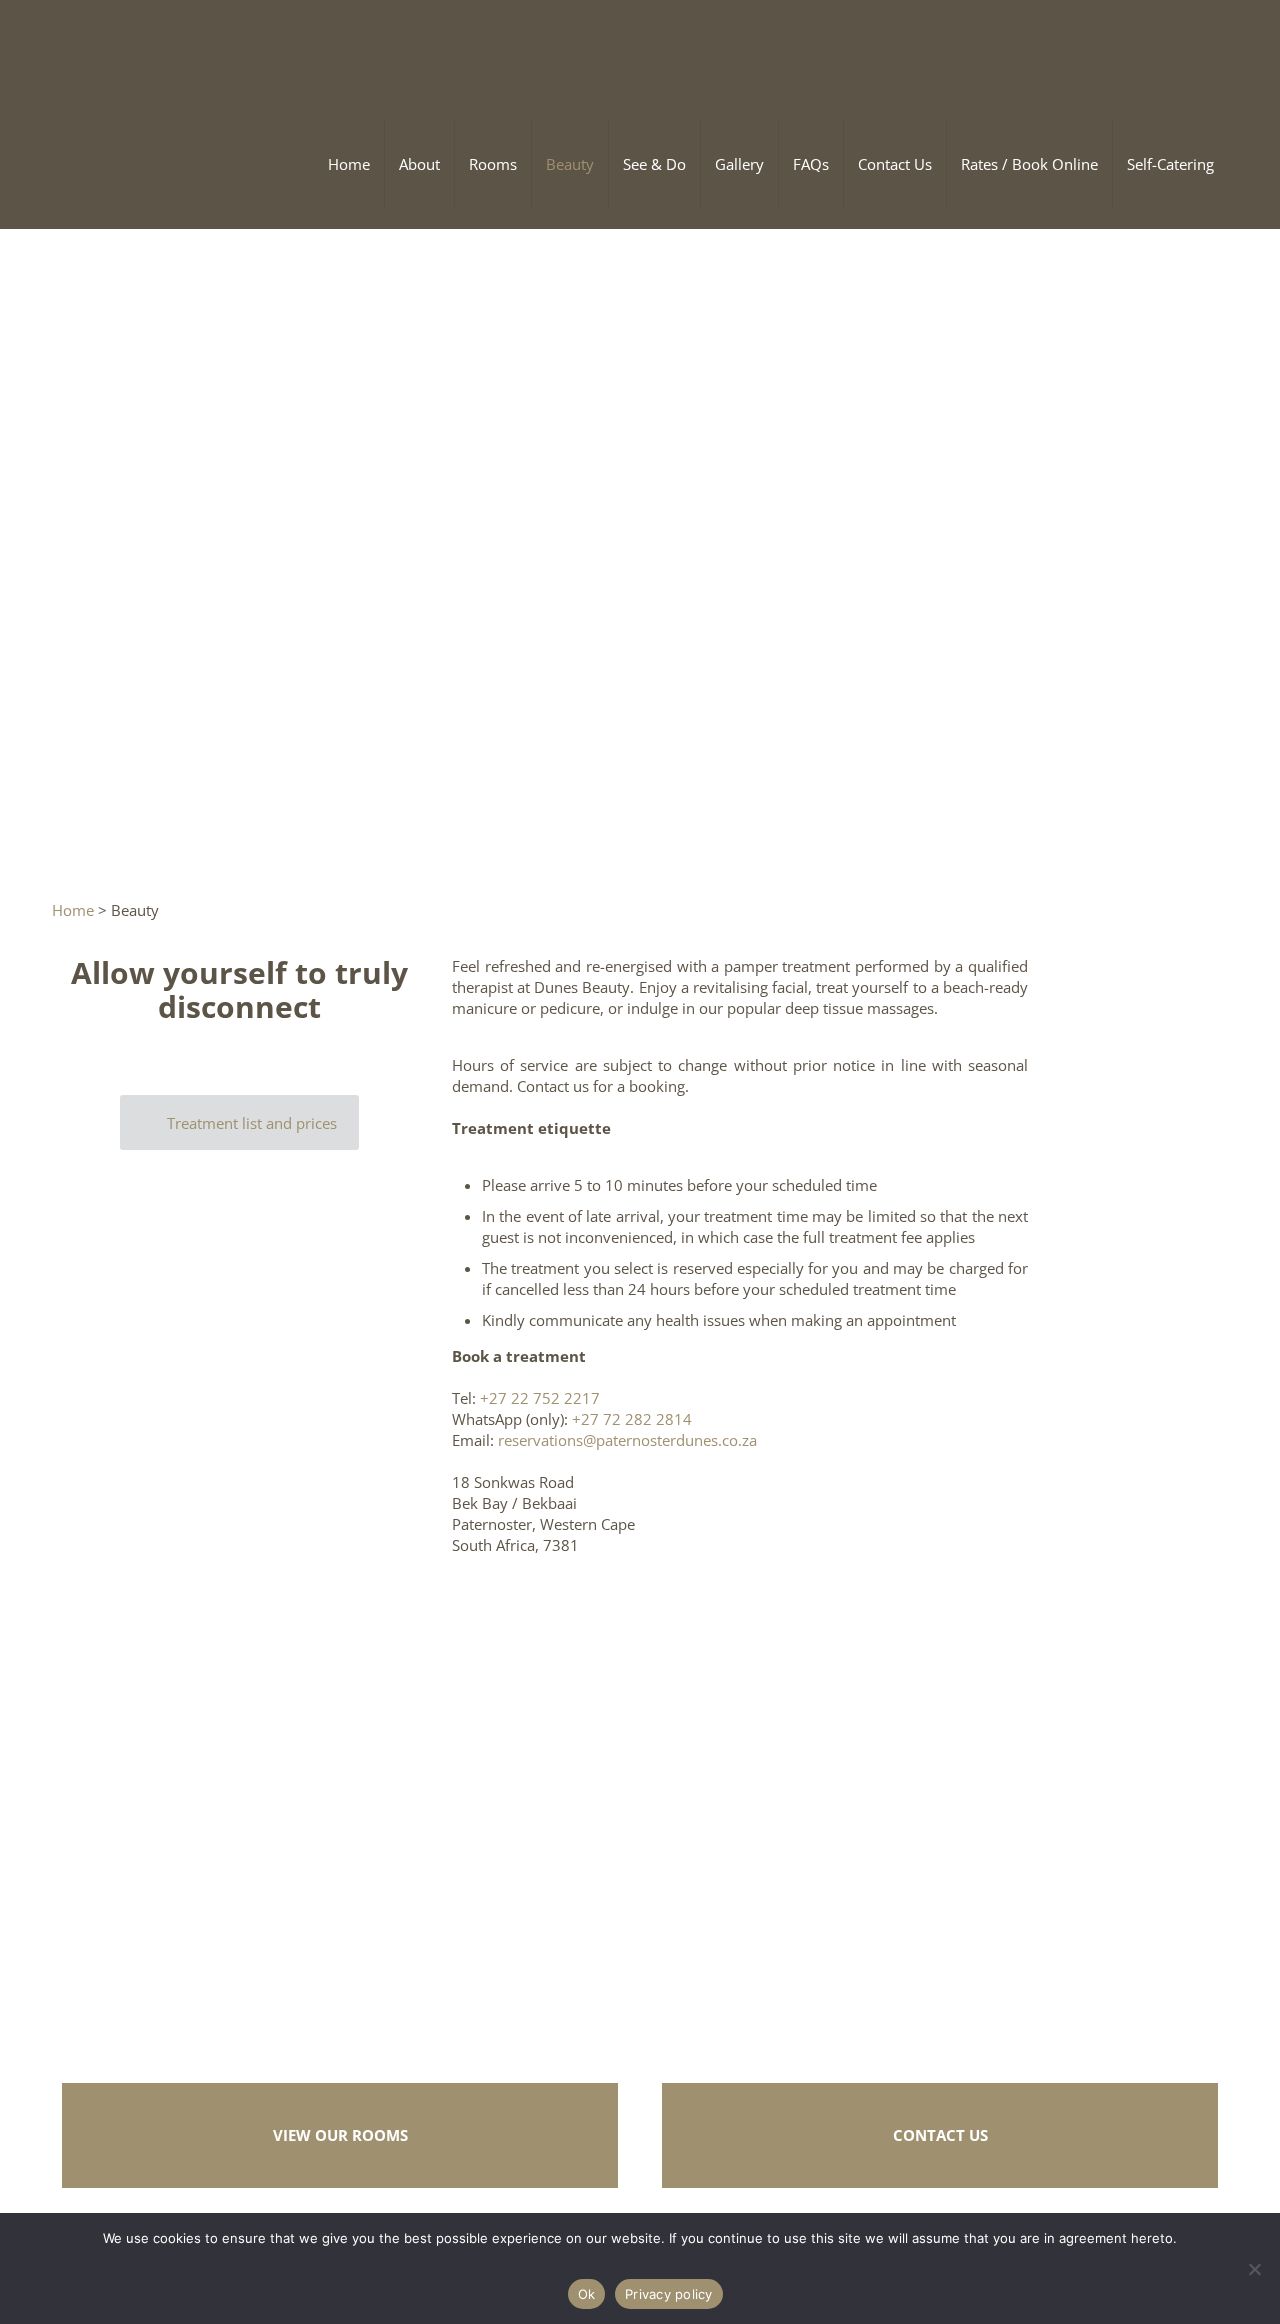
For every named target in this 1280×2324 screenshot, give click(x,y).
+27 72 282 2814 (632, 1419)
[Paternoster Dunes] (202, 50)
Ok (587, 2294)
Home (73, 910)
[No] (1255, 2269)
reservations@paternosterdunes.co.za (627, 1440)
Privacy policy (669, 2294)
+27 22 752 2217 (540, 1398)
